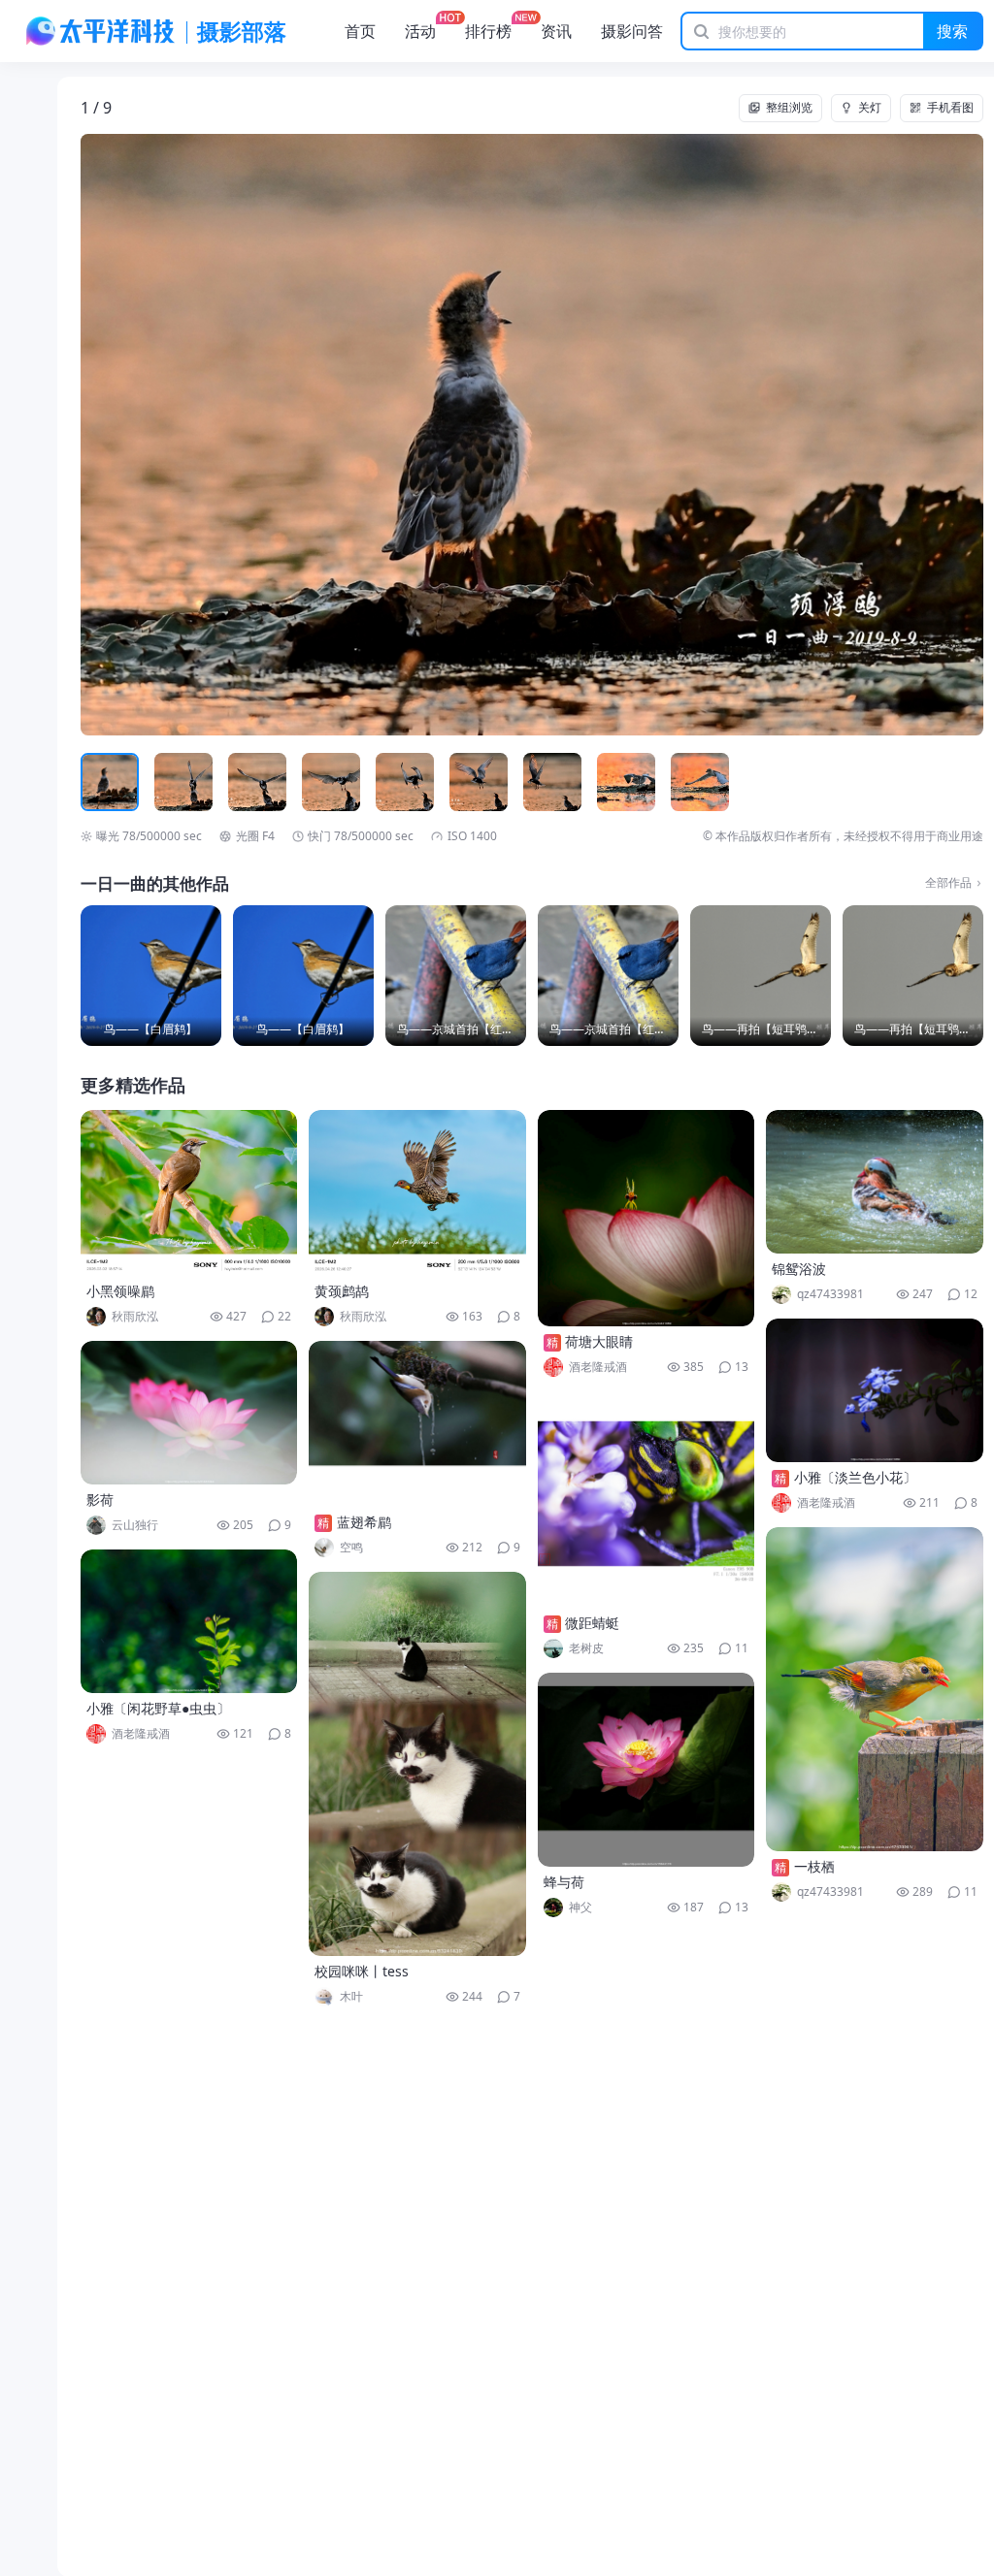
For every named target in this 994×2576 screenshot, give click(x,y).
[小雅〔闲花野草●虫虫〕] (189, 1621)
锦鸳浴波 (799, 1269)
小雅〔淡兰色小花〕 (855, 1477)
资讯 (556, 31)
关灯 (870, 107)
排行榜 (488, 31)
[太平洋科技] (101, 31)
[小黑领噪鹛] (189, 1193)
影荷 (100, 1500)
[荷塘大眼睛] (646, 1218)
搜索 (952, 31)
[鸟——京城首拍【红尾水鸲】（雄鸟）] (608, 976)
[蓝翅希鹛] (417, 1424)
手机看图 (950, 107)
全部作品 (948, 883)
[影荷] (189, 1413)
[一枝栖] (875, 1689)
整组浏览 (789, 107)
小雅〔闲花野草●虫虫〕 (158, 1708)
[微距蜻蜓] (646, 1500)
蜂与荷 (564, 1882)
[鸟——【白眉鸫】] (151, 976)
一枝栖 (814, 1866)
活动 (420, 31)
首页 (360, 31)
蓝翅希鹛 (364, 1522)
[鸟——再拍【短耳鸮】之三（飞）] (761, 976)
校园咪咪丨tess (362, 1971)
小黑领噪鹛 (120, 1291)
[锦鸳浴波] (875, 1182)
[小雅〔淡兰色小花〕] (875, 1390)
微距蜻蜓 (592, 1623)
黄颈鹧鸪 (342, 1291)
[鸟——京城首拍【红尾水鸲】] (456, 976)
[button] (171, 435)
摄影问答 (632, 31)
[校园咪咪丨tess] (417, 1764)
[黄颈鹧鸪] (417, 1193)
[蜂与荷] (646, 1770)
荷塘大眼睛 (599, 1341)
